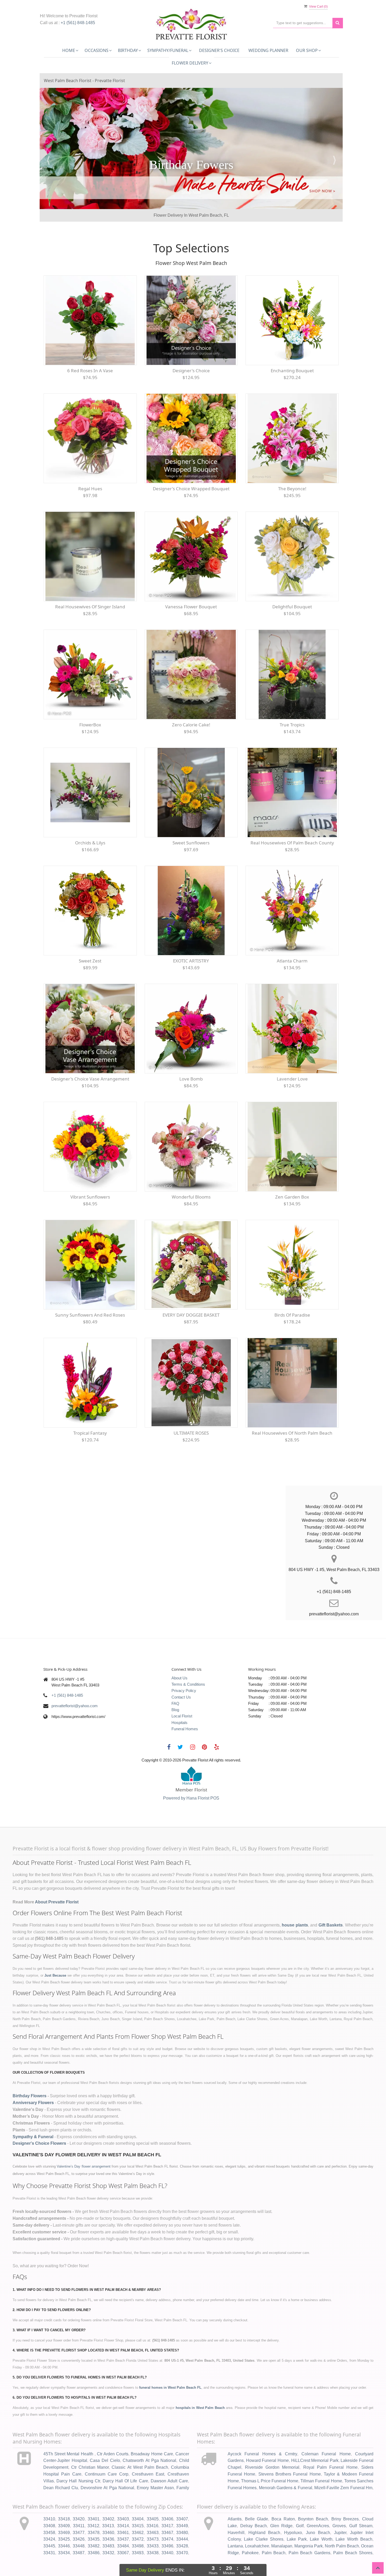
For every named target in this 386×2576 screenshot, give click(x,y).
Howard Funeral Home (267, 2435)
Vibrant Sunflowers (90, 1171)
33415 (138, 2500)
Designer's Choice (219, 50)
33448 (79, 2520)
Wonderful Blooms (191, 1171)
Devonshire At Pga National (107, 2462)
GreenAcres (318, 2500)
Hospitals (179, 1697)
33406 (167, 2493)
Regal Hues (90, 463)
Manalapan (282, 2520)
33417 (167, 2500)
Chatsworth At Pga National (149, 2435)
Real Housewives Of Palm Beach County (292, 817)
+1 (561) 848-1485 (78, 23)
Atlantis (235, 2493)
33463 (153, 2507)
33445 (49, 2520)
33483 (108, 2520)
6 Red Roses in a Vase (90, 345)
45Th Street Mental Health (69, 2428)
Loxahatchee (257, 2520)
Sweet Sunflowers (191, 817)
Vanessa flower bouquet (191, 581)
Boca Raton (283, 2493)
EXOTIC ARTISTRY (191, 935)
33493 (138, 2527)
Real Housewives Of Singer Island (90, 581)
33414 (123, 2500)
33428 (182, 2520)
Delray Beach (254, 2500)
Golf (300, 2500)
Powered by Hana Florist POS (191, 1772)
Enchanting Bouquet (292, 345)
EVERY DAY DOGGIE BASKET (191, 1289)
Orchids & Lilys (90, 817)
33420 (79, 2493)
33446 (64, 2520)
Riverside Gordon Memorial (272, 2442)
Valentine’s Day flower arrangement (84, 2141)
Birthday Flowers (30, 2070)
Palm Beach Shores (353, 2527)
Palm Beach (274, 2527)
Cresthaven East (148, 2448)
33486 (94, 2527)
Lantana (235, 2520)
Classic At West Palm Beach (140, 2442)
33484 (123, 2520)
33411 (79, 2500)
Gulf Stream (361, 2500)
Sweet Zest (90, 935)
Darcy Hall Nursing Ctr (78, 2455)
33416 (152, 2500)
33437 (123, 2513)
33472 (138, 2513)
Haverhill (236, 2507)
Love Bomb (191, 1053)
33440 (167, 2527)
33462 (138, 2507)
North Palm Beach (342, 2520)
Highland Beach (264, 2507)
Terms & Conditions (188, 1659)
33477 (79, 2507)
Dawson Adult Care (169, 2455)
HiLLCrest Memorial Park (315, 2435)
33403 (123, 2493)
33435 (94, 2513)
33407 (182, 2493)
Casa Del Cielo (105, 2435)
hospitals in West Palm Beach (200, 2382)
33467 (167, 2507)
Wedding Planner (268, 50)
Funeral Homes (185, 1703)
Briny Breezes (345, 2493)
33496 (167, 2520)
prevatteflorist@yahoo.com (75, 1680)
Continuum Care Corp (107, 2448)
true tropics (292, 699)
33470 (182, 2527)
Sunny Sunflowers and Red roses (90, 1289)
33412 (93, 2500)
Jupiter (340, 2507)
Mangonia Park (309, 2520)
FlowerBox (90, 699)
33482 (94, 2520)
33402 (108, 2493)
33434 (64, 2527)
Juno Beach (318, 2507)
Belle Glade (257, 2493)
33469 (64, 2507)
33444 (182, 2513)
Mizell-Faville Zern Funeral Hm (343, 2462)
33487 (79, 2527)
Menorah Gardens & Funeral (286, 2462)
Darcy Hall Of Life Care (125, 2455)
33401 (94, 2493)
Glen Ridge (281, 2500)
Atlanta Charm (292, 935)
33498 (138, 2520)
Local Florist (182, 1690)
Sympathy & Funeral (33, 2111)
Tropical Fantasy (90, 1407)
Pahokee (250, 2527)
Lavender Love (292, 1053)
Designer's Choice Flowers (39, 2118)
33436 (108, 2513)
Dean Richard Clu (61, 2462)
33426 (79, 2513)
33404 (138, 2493)
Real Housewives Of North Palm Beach (292, 1407)
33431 (49, 2527)
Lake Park (297, 2513)
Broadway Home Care (152, 2428)
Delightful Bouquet (292, 581)
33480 (182, 2507)
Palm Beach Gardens (309, 2527)
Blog (175, 1684)
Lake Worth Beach (354, 2513)
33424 (49, 2513)
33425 (64, 2513)
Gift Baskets (331, 1899)
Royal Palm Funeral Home (330, 2442)
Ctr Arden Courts (113, 2428)
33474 (167, 2513)
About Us (179, 1652)
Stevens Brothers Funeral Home (290, 2448)
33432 (108, 2527)
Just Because (55, 1950)
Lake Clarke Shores (264, 2513)
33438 (153, 2527)
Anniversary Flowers (33, 2077)
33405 (153, 2493)
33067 (123, 2527)
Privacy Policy (184, 1665)
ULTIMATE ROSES (191, 1407)
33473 (153, 2513)
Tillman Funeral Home (321, 2455)
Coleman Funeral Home (326, 2428)
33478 (94, 2507)
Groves (339, 2500)
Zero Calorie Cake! (191, 699)
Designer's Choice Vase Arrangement (90, 1053)
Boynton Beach (313, 2493)
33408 (49, 2500)
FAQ (175, 1678)
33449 (182, 2500)
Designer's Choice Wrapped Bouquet (191, 463)
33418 (64, 2493)
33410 (49, 2493)
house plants (295, 1899)
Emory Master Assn (155, 2462)
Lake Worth (321, 2513)
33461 (123, 2507)
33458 (49, 2507)
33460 (108, 2507)
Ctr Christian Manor (90, 2442)
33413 (108, 2500)
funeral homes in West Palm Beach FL (170, 2362)
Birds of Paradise (292, 1289)
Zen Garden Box (292, 1171)
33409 (64, 2500)
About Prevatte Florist (57, 1876)
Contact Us (181, 1671)
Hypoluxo (293, 2507)
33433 (153, 2520)
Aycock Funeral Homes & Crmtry (262, 2428)
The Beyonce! (292, 463)
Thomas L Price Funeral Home (270, 2455)
